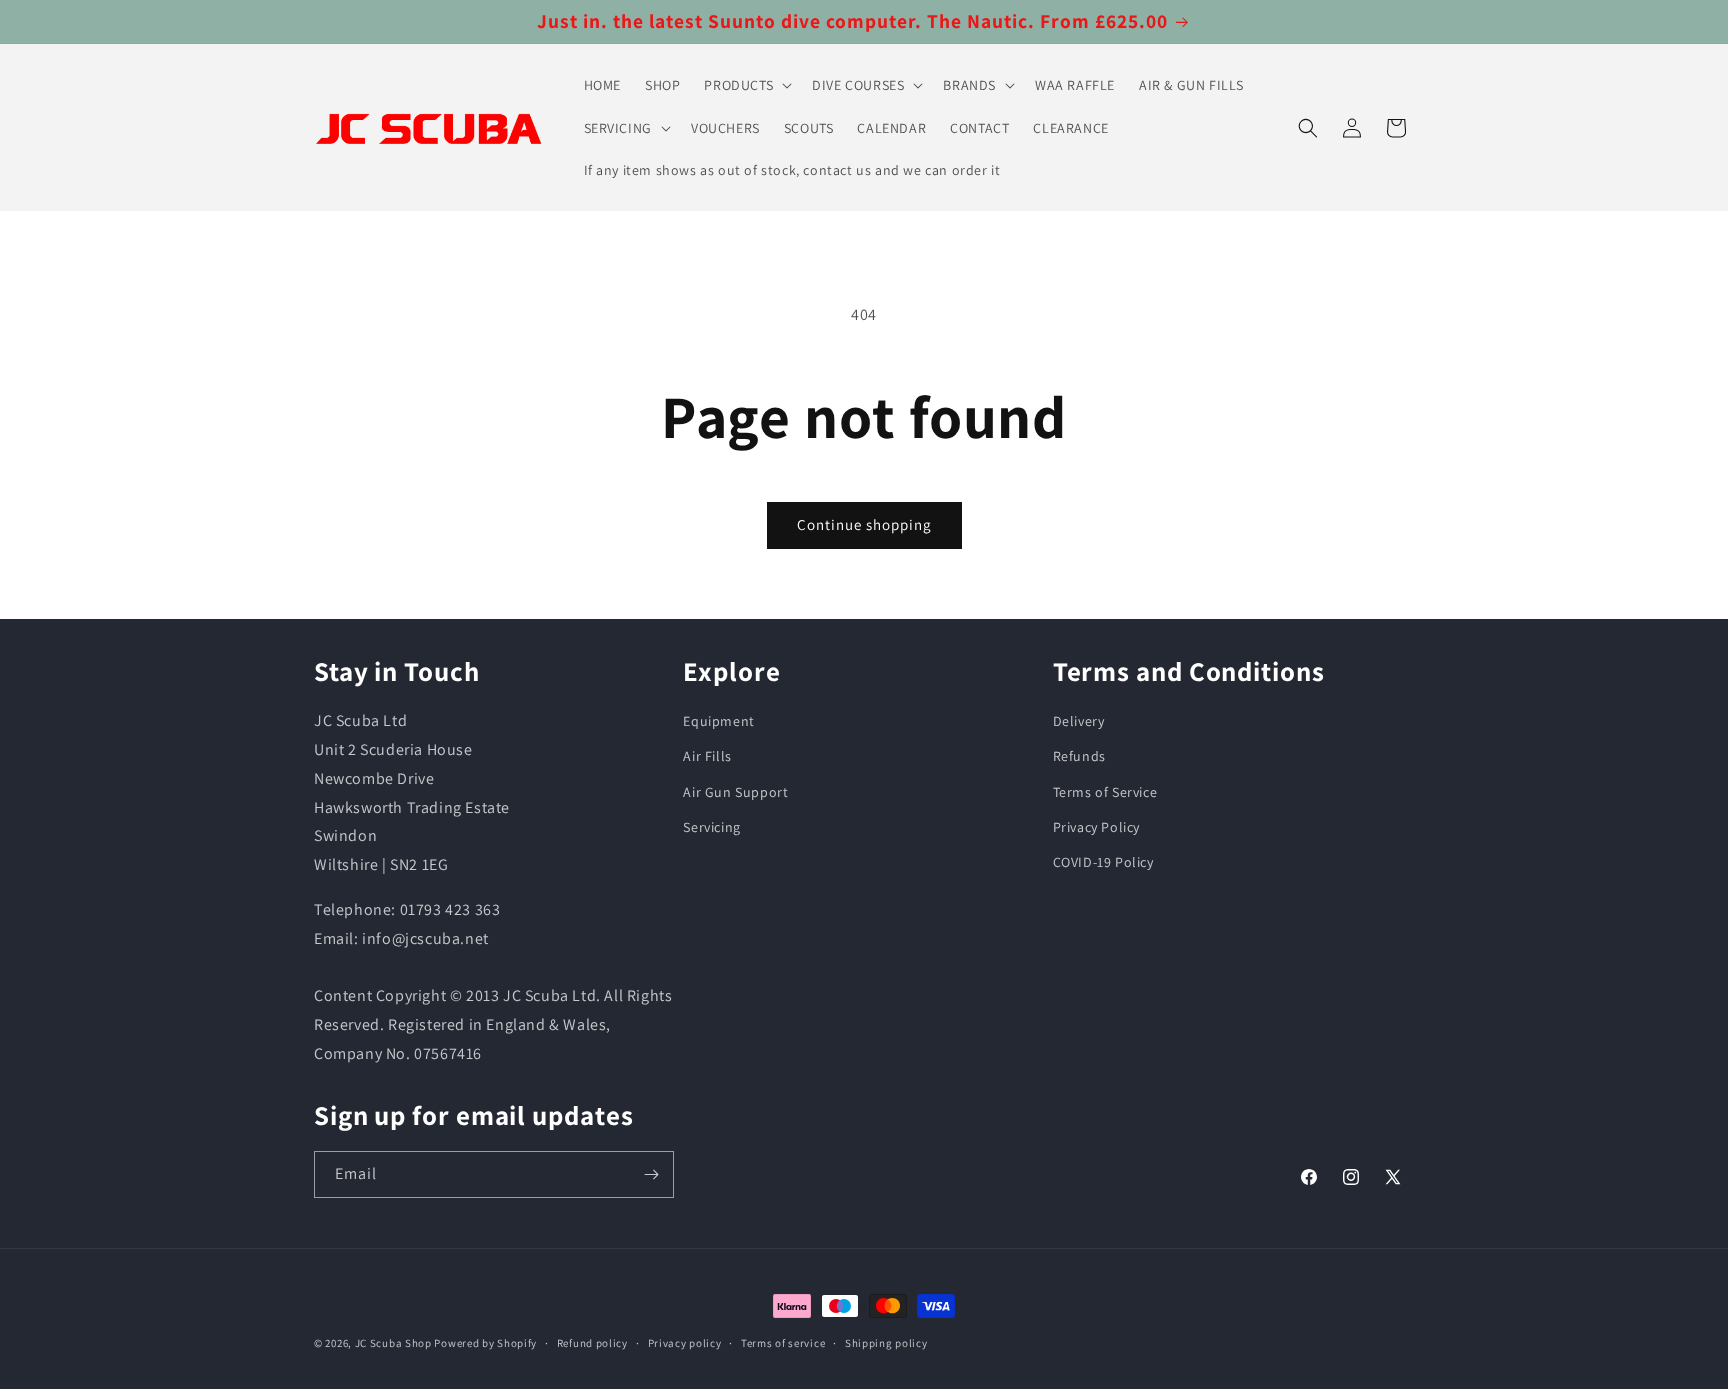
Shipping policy (886, 1343)
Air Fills (707, 756)
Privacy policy (685, 1343)
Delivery (1079, 721)
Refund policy (592, 1343)
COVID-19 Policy (1103, 862)
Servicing (711, 827)
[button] (746, 85)
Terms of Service (1105, 792)
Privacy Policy (1096, 827)
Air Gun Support (735, 792)
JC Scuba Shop (393, 1343)
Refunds (1079, 756)
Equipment (718, 721)
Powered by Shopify (485, 1343)
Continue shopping (864, 524)
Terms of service (783, 1343)
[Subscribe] (651, 1174)
